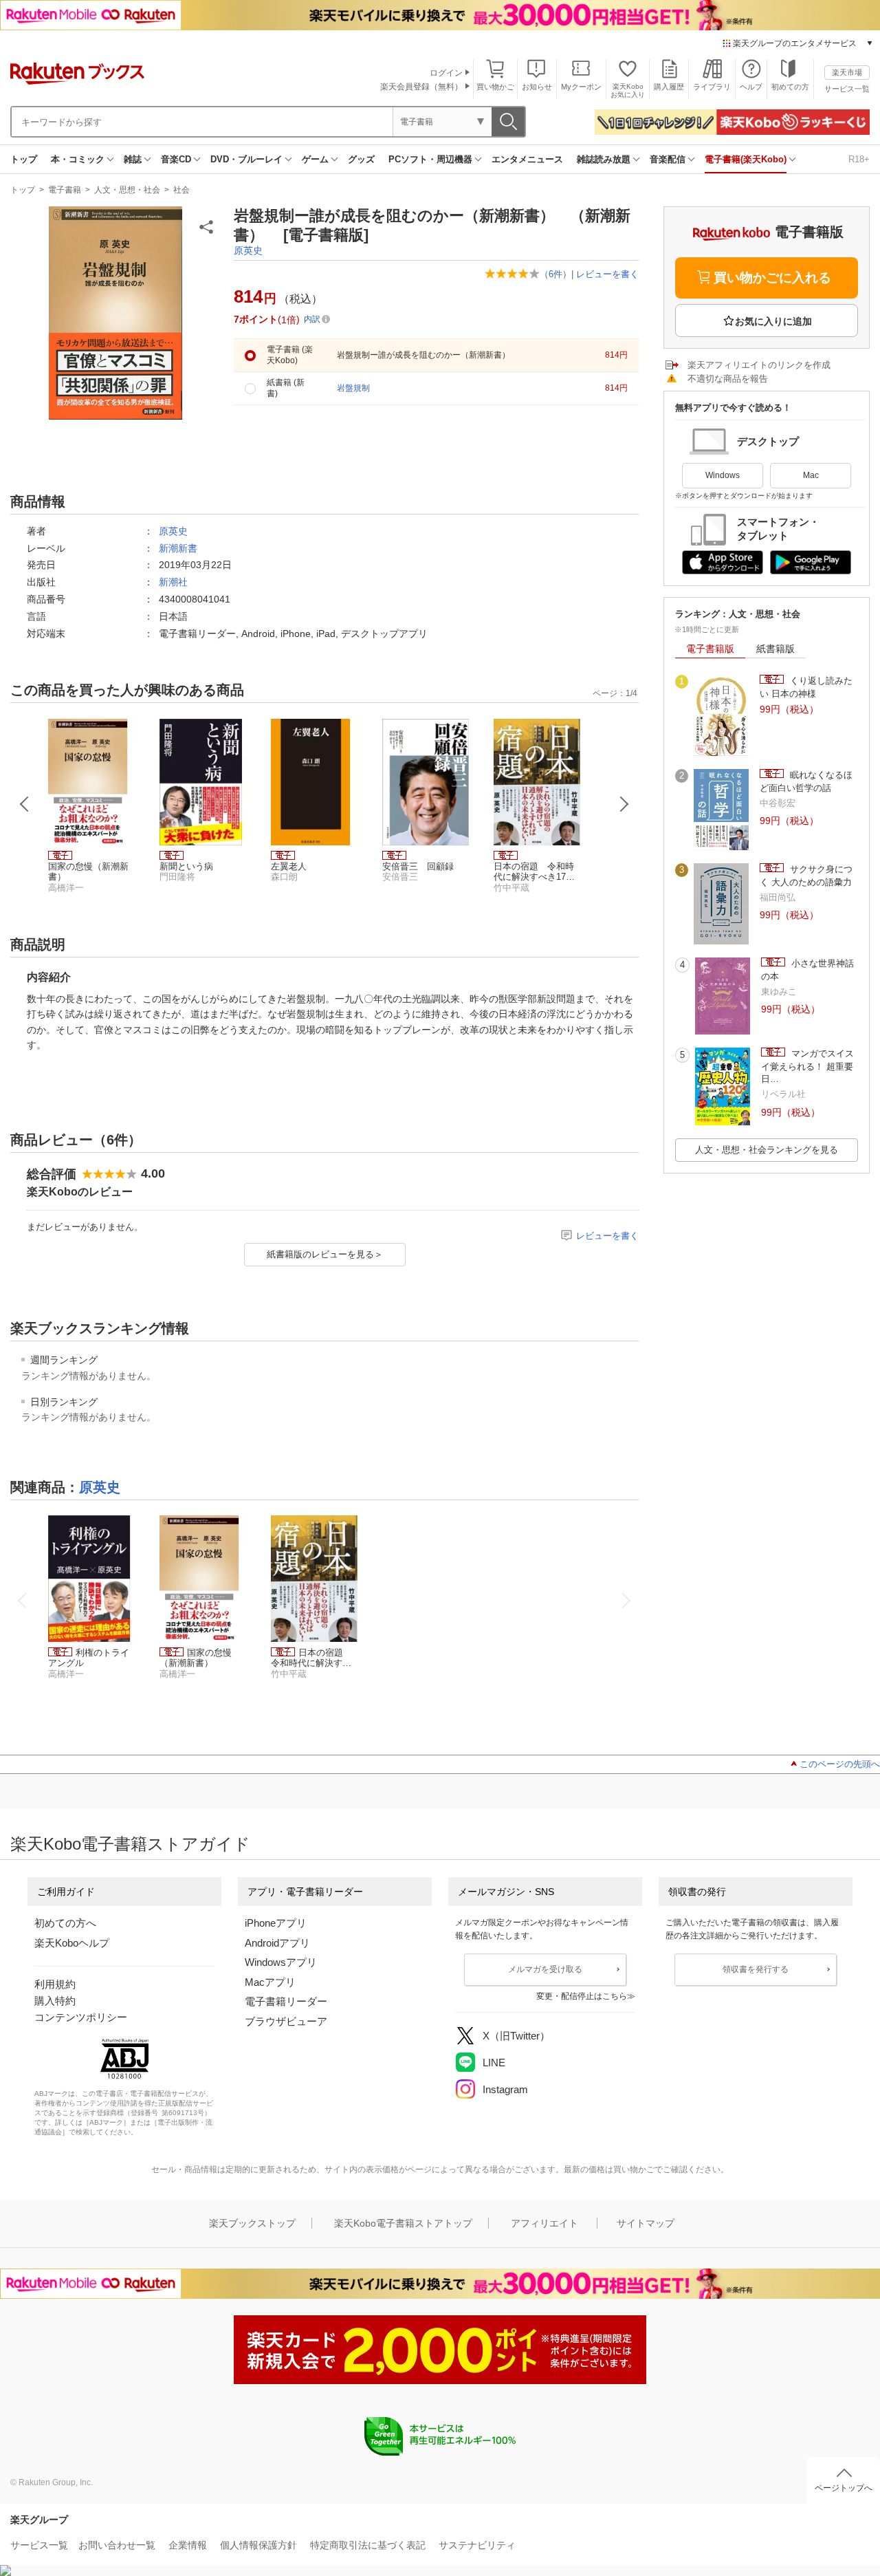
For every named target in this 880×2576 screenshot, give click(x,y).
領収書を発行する (756, 1969)
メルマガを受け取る (545, 1969)
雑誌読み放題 (604, 159)
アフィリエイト (544, 2223)
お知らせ (537, 87)
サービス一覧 (847, 89)
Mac (811, 475)
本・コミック (78, 159)
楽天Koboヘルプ (72, 1943)
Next (624, 804)
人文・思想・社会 (127, 190)
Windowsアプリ (281, 1962)
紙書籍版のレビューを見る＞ (325, 1254)
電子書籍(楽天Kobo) (746, 159)
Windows (723, 475)
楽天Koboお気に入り (628, 90)
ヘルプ (751, 87)
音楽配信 (668, 159)
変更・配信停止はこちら (582, 1996)
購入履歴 (669, 87)
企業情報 (188, 2545)
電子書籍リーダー (286, 2001)
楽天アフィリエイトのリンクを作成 (759, 365)
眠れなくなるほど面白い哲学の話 (806, 781)
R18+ (859, 159)
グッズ (361, 159)
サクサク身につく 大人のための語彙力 (806, 875)
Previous (25, 804)
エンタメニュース (527, 159)
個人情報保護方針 (258, 2545)
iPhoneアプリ (276, 1923)
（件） (555, 274)
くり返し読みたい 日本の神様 (806, 687)
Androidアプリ (277, 1943)
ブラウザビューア (286, 2021)
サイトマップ (646, 2223)
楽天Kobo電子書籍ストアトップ (403, 2223)
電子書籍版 (710, 649)
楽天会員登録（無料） (421, 87)
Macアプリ (270, 1982)
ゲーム (315, 159)
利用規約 (55, 1984)
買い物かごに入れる (772, 278)
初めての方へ (65, 1923)
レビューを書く (607, 274)
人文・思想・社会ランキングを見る (767, 1150)
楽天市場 (847, 72)
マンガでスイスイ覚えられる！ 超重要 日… (807, 1066)
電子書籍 (65, 190)
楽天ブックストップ (252, 2223)
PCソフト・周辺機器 (430, 159)
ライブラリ (712, 87)
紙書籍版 (775, 649)
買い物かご (495, 87)
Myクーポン (581, 87)
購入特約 (55, 2001)
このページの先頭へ (840, 1764)
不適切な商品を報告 (728, 379)
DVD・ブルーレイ (246, 159)
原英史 (248, 250)
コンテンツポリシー (81, 2017)
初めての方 (790, 87)
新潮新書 (178, 548)
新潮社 (173, 582)
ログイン (446, 73)
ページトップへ (844, 2488)
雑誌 (133, 159)
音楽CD (176, 159)
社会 (181, 190)
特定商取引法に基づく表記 (368, 2545)
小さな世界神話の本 (807, 970)
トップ (24, 159)
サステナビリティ (477, 2545)
